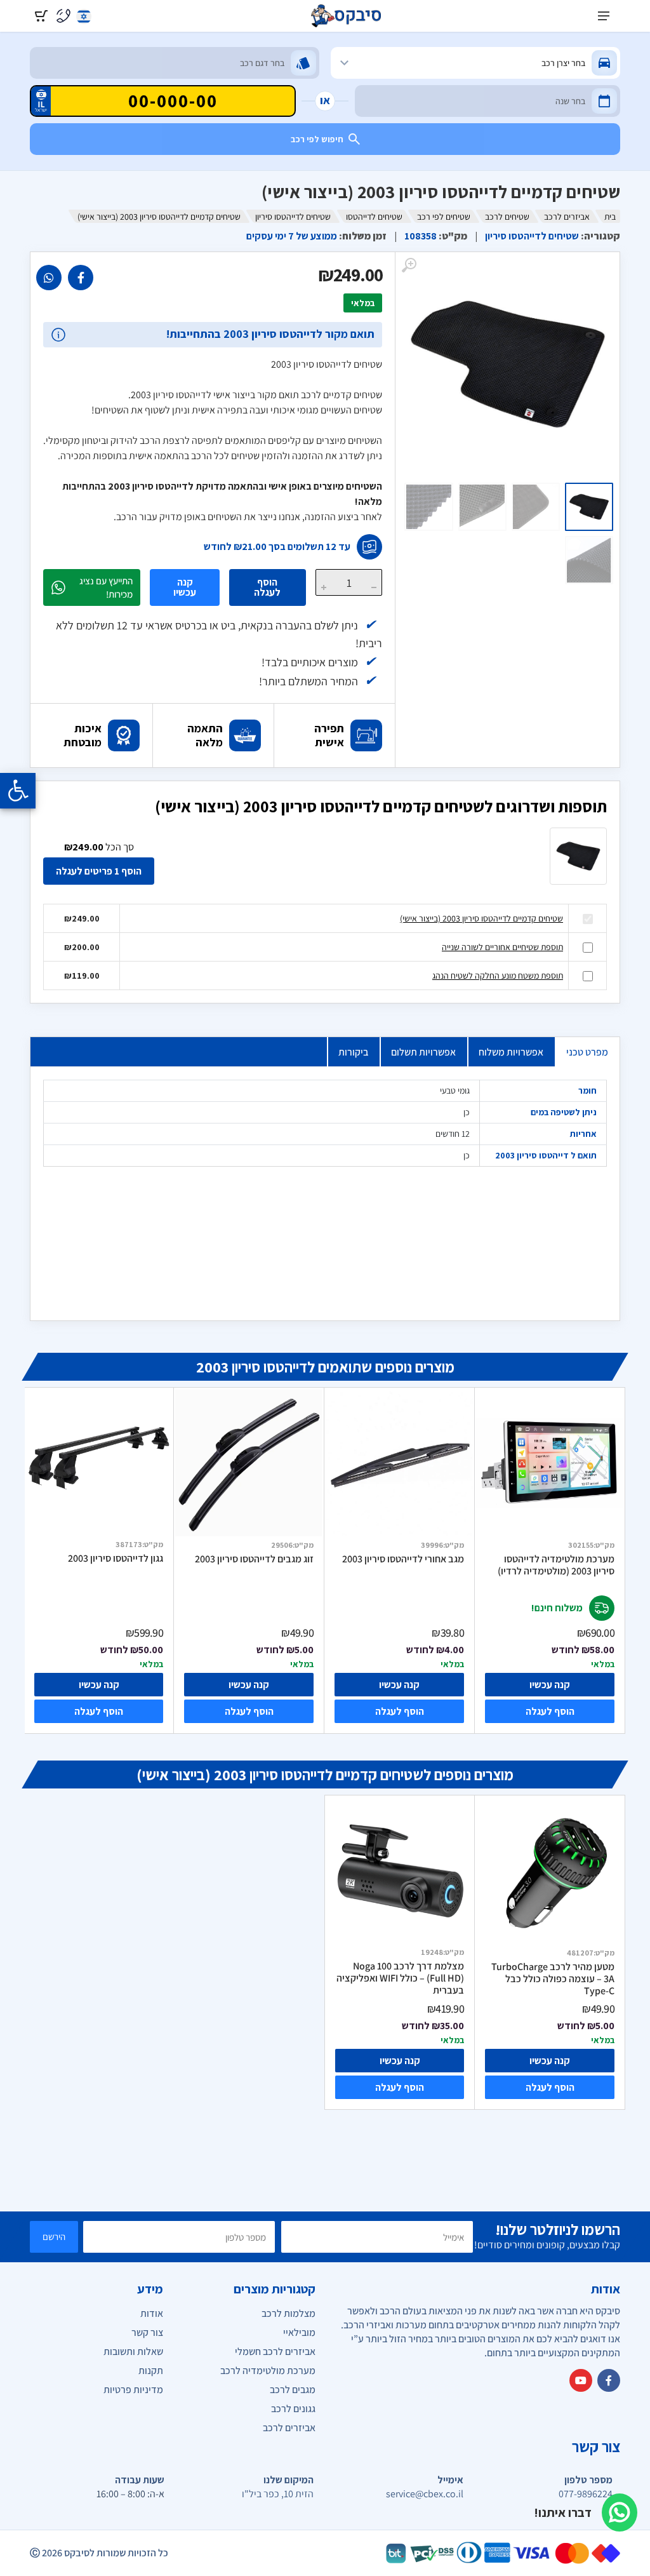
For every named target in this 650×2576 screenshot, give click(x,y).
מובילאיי (299, 2332)
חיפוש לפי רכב (317, 139)
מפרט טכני (587, 1052)
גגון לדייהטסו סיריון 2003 (116, 1559)
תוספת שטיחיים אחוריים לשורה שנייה (502, 947)
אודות (152, 2313)
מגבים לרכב (293, 2390)
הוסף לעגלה (267, 587)
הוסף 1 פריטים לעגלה (99, 871)
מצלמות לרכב (289, 2313)
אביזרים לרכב (567, 217)
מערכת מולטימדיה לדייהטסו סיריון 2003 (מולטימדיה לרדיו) (556, 1565)
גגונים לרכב (293, 2409)
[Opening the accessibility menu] (18, 791)
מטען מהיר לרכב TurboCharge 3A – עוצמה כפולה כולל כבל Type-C (553, 1979)
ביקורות (353, 1052)
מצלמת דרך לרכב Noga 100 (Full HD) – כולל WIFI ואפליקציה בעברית (400, 1978)
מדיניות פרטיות (133, 2390)
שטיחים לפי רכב (444, 217)
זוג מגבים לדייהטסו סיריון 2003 (254, 1559)
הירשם (54, 2237)
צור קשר (147, 2332)
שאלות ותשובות (133, 2351)
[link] (81, 278)
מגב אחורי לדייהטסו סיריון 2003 (403, 1559)
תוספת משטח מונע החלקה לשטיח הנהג (498, 976)
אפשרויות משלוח (511, 1052)
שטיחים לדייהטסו (374, 217)
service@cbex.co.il (425, 2494)
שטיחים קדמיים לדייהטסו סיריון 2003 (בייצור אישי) (481, 918)
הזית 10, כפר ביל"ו (278, 2494)
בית (610, 217)
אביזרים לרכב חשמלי (275, 2351)
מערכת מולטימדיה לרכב (268, 2371)
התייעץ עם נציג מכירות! (106, 587)
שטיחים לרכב (507, 217)
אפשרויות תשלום (423, 1052)
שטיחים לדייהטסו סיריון (293, 217)
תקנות (151, 2371)
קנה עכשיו (185, 587)
